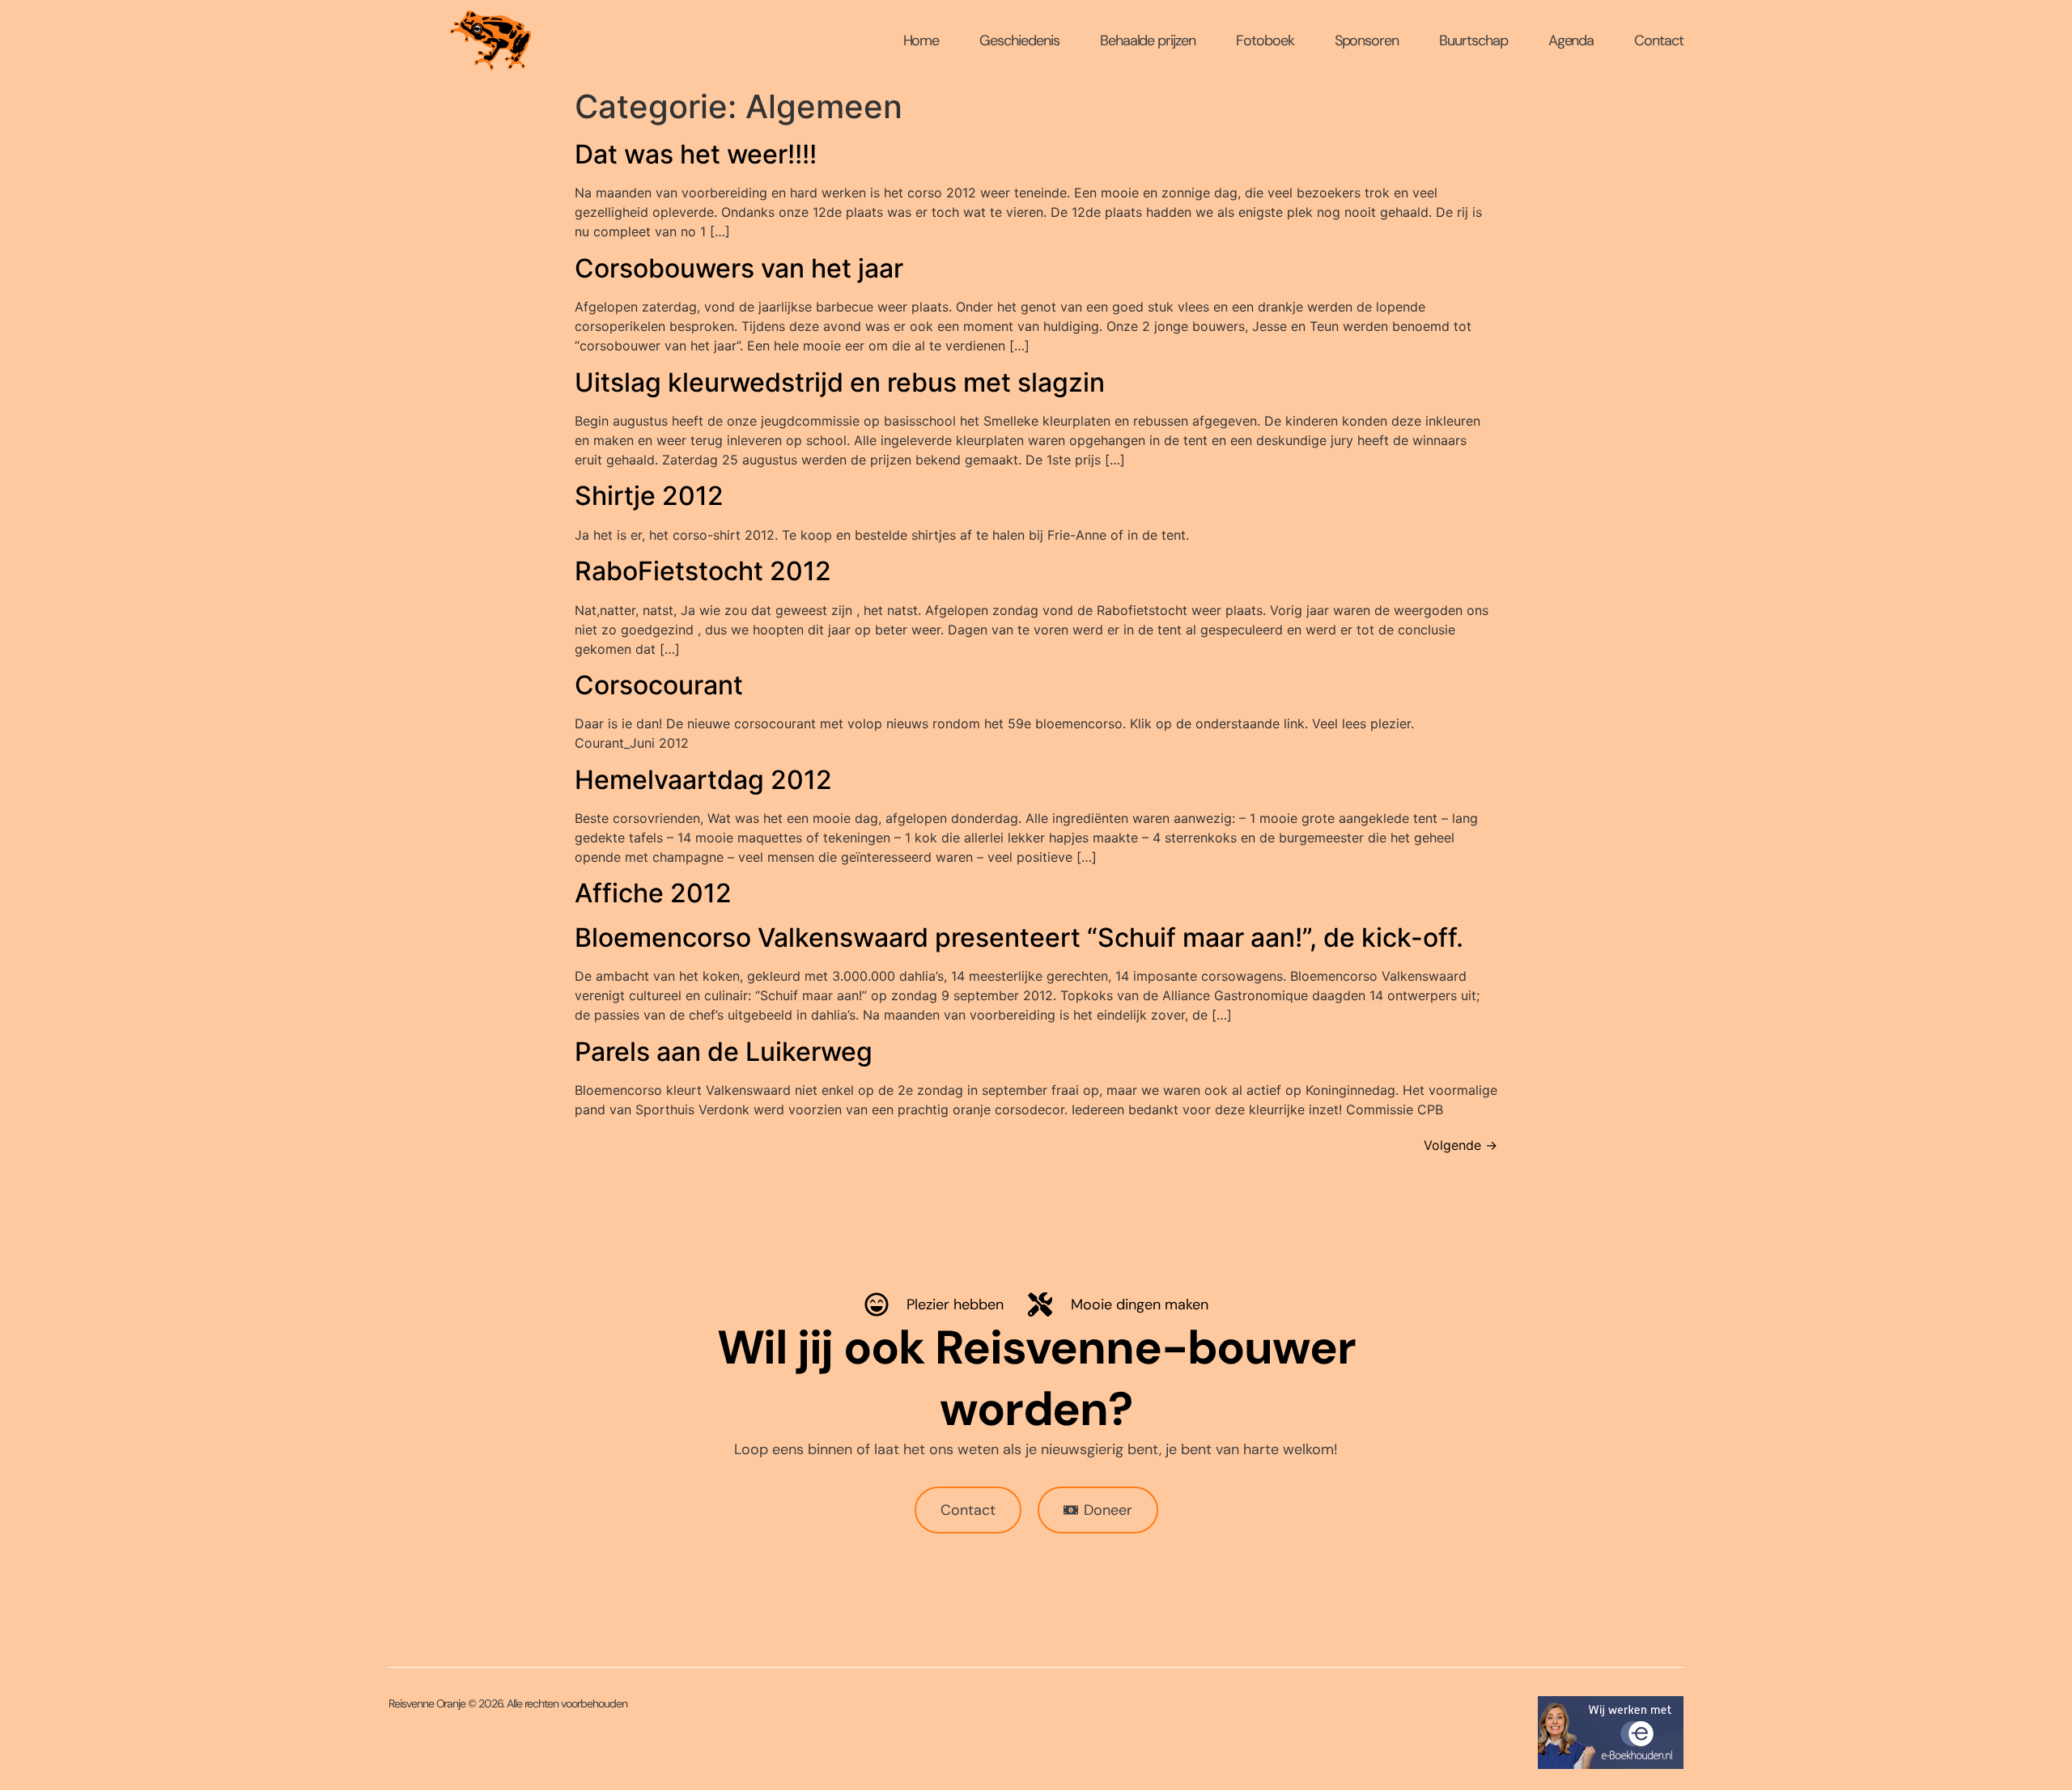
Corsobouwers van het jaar (739, 268)
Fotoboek (1265, 40)
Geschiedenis (1019, 40)
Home (921, 40)
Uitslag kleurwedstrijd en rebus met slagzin (840, 382)
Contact (1659, 40)
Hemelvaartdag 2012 (703, 780)
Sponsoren (1367, 40)
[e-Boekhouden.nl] (1611, 1764)
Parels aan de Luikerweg (724, 1052)
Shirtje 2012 (649, 496)
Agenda (1571, 40)
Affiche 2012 (653, 893)
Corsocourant (659, 685)
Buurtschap (1473, 40)
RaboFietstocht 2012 (703, 571)
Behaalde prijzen (1148, 40)
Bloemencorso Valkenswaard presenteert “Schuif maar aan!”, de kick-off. (1019, 937)
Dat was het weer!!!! (696, 154)
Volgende (1461, 1145)
